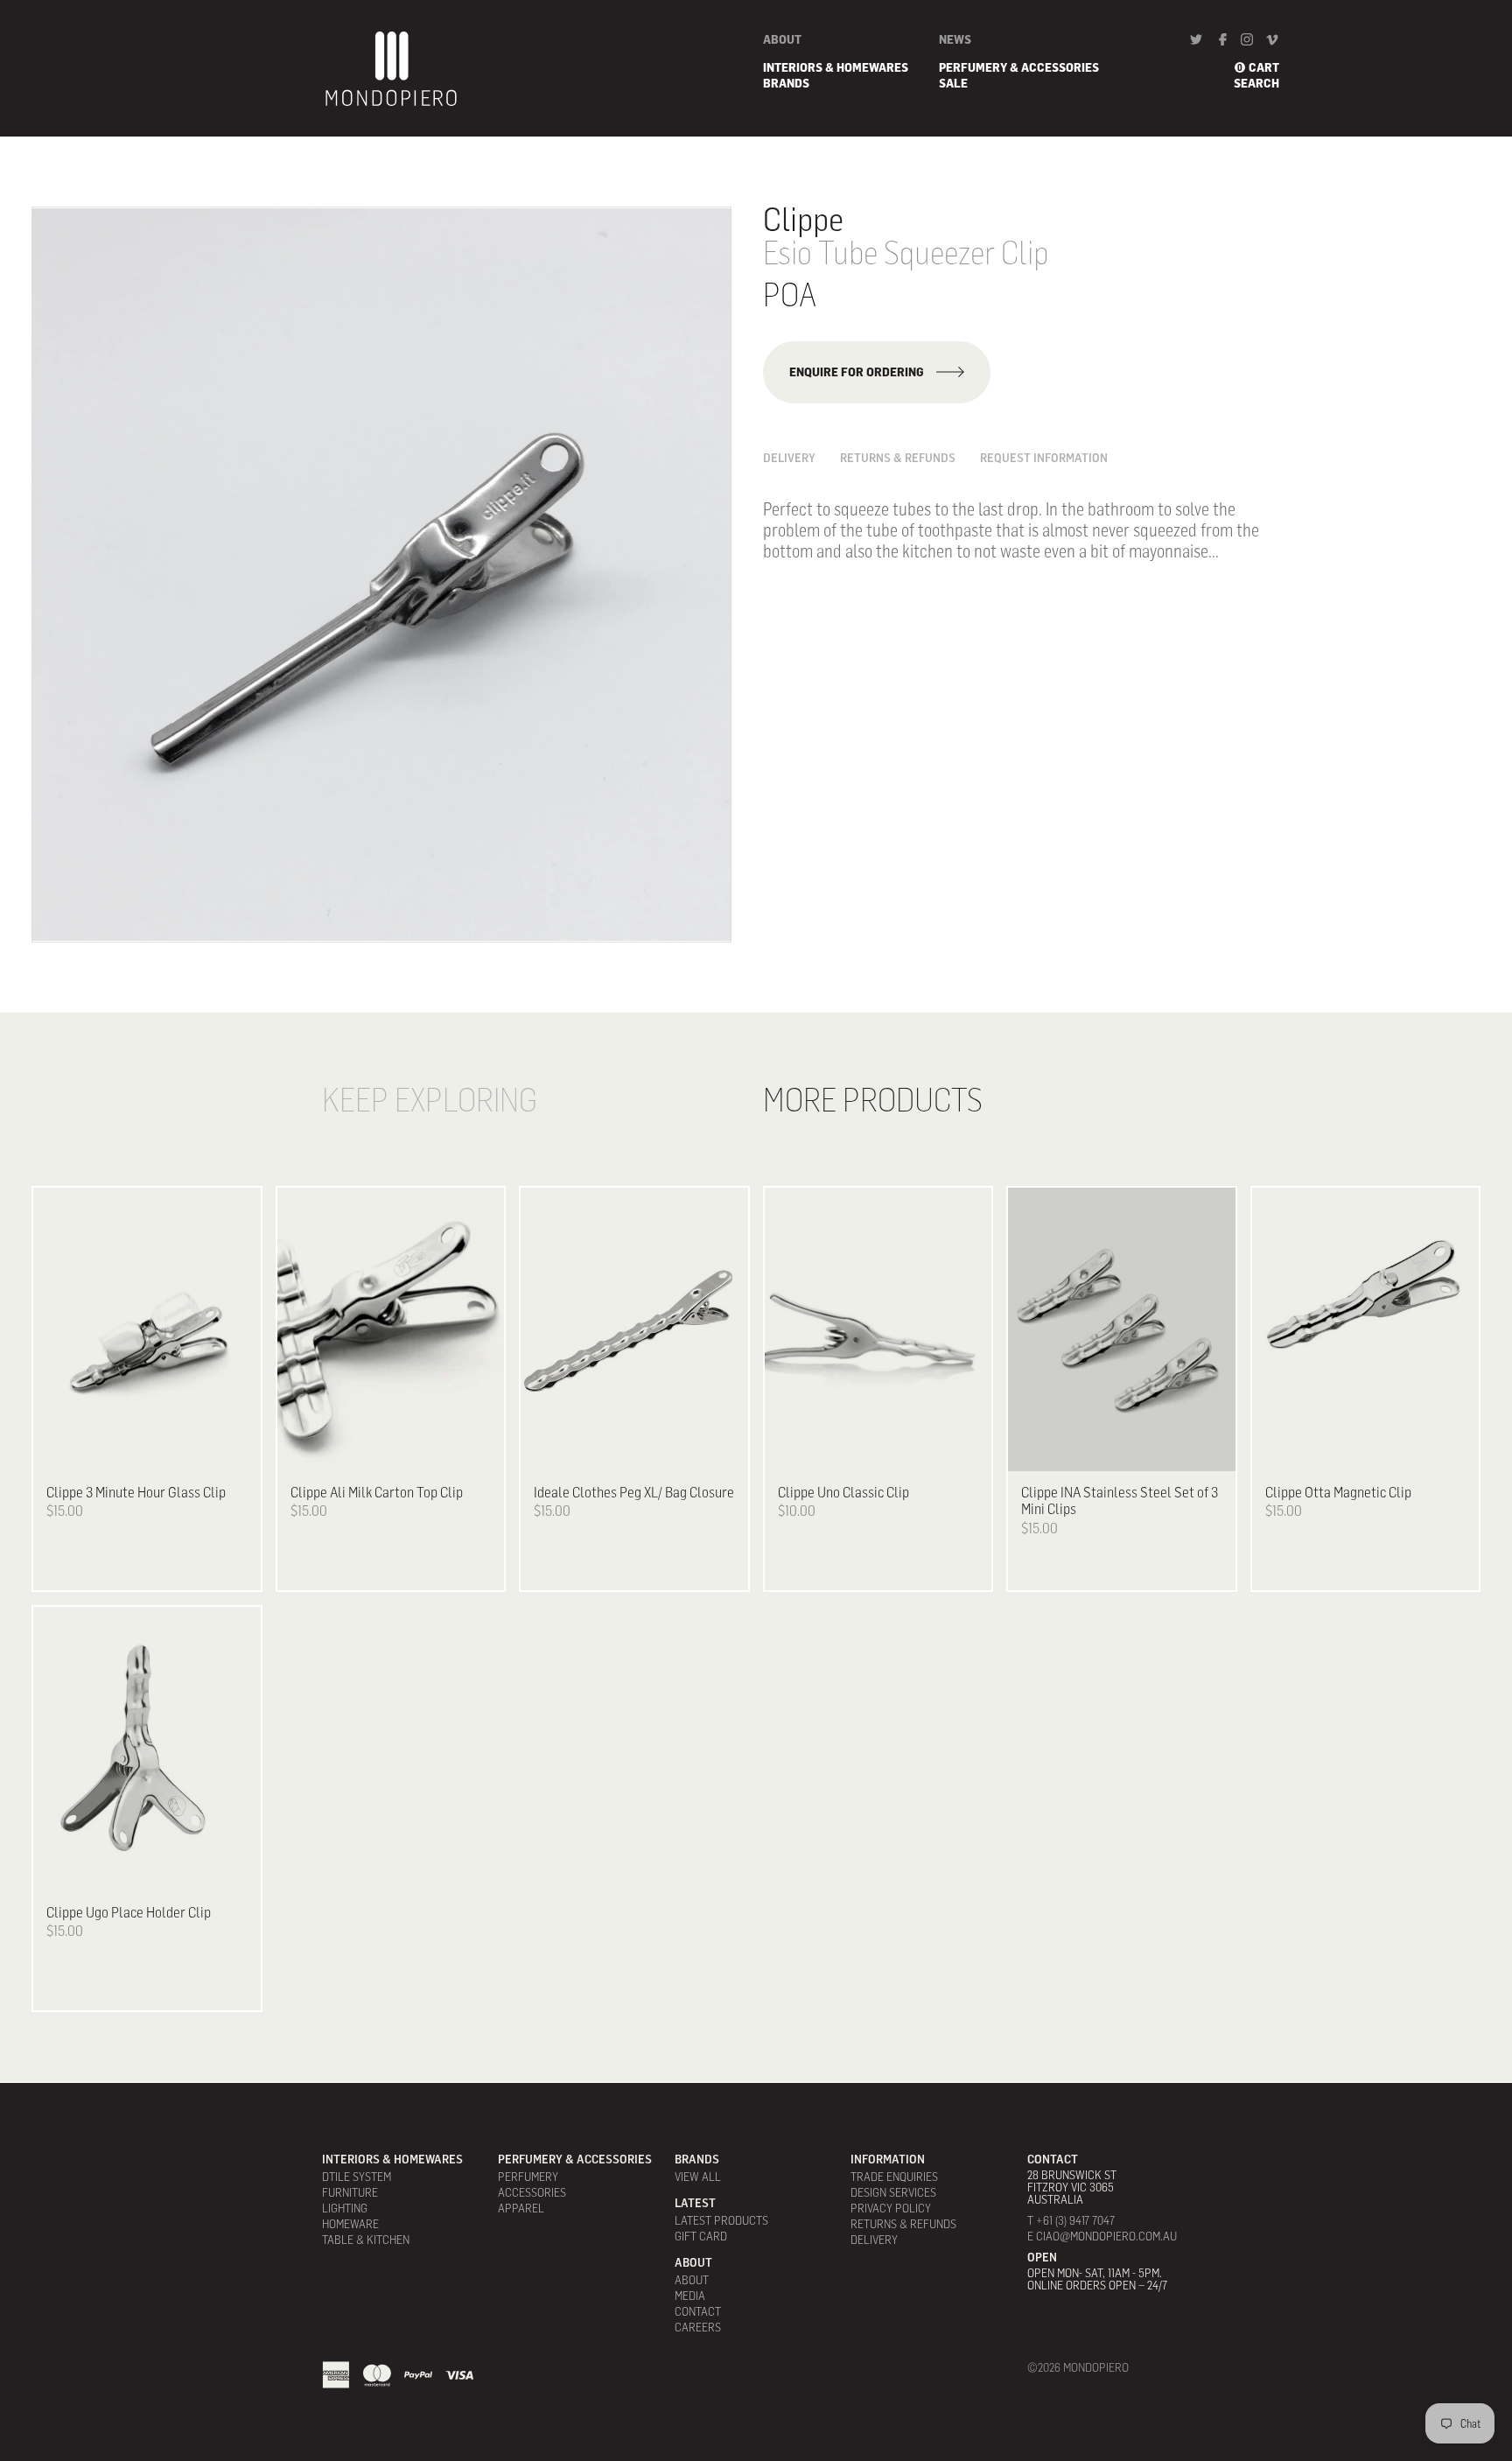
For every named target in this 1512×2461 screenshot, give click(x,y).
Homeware (350, 2224)
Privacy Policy (891, 2208)
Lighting (345, 2208)
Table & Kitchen (366, 2240)
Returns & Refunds (898, 458)
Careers (698, 2327)
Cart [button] (1264, 67)
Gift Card (701, 2236)
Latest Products (721, 2220)
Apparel (521, 2208)
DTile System (357, 2177)
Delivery (789, 458)
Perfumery (528, 2177)
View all (698, 2177)
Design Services (893, 2192)
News (955, 39)
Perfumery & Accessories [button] (1019, 67)
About (782, 39)
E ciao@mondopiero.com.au (1102, 2236)
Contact (698, 2311)
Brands (786, 83)
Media (690, 2296)
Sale (953, 83)
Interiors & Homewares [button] (836, 67)
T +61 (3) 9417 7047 (1071, 2220)
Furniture (350, 2192)
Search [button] (1256, 83)
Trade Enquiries (894, 2177)
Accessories (532, 2192)
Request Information (1044, 458)
